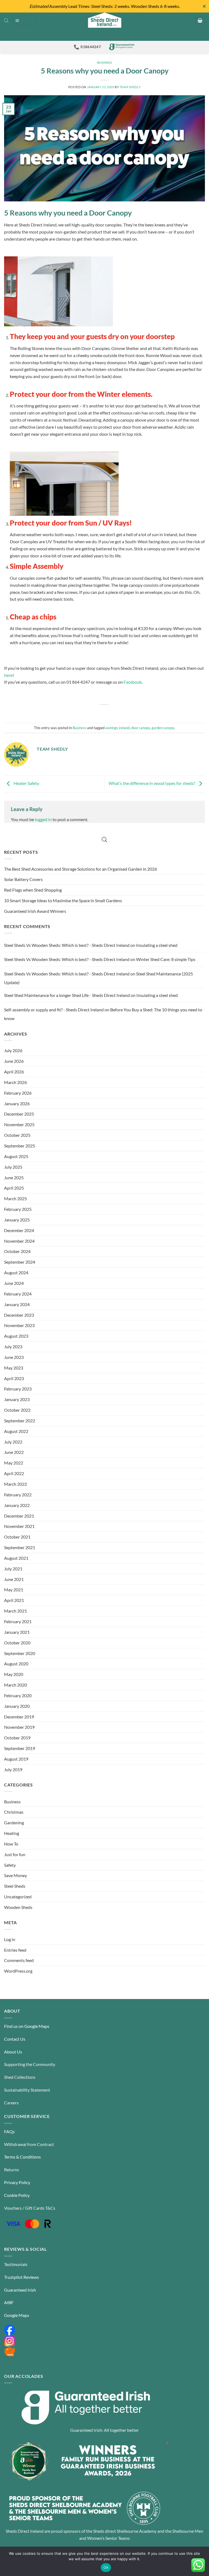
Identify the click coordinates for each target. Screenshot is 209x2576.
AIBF (9, 2302)
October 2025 (17, 1135)
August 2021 (16, 1558)
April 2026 (14, 1072)
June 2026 (14, 1061)
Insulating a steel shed (157, 945)
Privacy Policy (17, 2182)
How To (11, 1844)
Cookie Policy (17, 2195)
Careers (11, 2103)
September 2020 (20, 1653)
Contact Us (15, 2039)
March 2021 (16, 1611)
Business (105, 62)
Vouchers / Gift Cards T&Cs (30, 2208)
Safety (10, 1865)
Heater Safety (26, 783)
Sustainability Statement (27, 2090)
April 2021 (14, 1600)
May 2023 (14, 1368)
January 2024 (17, 1304)
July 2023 (13, 1347)
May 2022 (14, 1463)
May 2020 (14, 1674)
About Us (13, 2052)
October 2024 (17, 1251)
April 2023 (14, 1378)
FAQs (9, 2131)
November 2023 (19, 1325)
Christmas (14, 1812)
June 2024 (14, 1283)
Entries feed (15, 1950)
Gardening (14, 1823)
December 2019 (19, 1717)
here (8, 675)
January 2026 (17, 1103)
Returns (12, 2170)
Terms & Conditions (22, 2157)
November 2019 (19, 1727)
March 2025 (16, 1198)
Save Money (16, 1875)
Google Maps (17, 2315)
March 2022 (16, 1484)
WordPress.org (18, 1971)
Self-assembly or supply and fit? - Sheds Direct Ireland (54, 1010)
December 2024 (19, 1230)
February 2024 (18, 1294)
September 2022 (20, 1421)
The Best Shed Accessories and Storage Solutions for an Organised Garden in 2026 (81, 869)
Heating (12, 1833)
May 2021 (14, 1590)
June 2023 (14, 1357)
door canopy (141, 728)
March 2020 (16, 1685)
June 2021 (14, 1579)
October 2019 (17, 1738)
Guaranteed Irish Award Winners (35, 911)
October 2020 (17, 1643)
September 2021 (20, 1547)
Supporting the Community (30, 2064)
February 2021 (18, 1621)
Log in (10, 1939)
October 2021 (17, 1537)
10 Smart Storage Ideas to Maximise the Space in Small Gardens (63, 900)
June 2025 (14, 1178)
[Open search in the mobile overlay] (6, 20)
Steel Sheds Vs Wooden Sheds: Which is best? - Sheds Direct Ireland (67, 945)
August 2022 (16, 1431)
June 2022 (14, 1452)
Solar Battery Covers (23, 879)
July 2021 (13, 1569)
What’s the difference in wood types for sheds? (152, 783)
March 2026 (16, 1082)
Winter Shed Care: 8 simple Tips (166, 959)
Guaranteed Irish (20, 2290)
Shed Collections (20, 2077)
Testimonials (16, 2264)
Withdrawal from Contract (29, 2144)
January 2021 (17, 1632)
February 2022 (18, 1495)
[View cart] (200, 20)
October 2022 (17, 1410)
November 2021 (19, 1526)
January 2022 (17, 1505)
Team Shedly (130, 87)
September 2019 (20, 1748)
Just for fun (15, 1854)
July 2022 (13, 1442)
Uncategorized (18, 1897)
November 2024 (19, 1241)
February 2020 (18, 1695)
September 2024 (20, 1262)
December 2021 (19, 1516)
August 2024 (16, 1272)
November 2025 (19, 1124)
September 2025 (20, 1146)
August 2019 (16, 1759)
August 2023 (16, 1336)
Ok (106, 2567)
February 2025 (18, 1209)
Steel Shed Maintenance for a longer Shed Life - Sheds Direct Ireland (67, 995)
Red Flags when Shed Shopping (33, 890)
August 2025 (16, 1156)
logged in (43, 819)
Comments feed (19, 1960)
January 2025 (17, 1220)
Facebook (133, 682)
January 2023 (17, 1399)
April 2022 (14, 1473)
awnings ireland (117, 728)
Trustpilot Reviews (21, 2277)
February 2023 (18, 1389)
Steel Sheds (15, 1886)
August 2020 (16, 1664)
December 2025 (19, 1114)
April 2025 (14, 1188)
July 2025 (13, 1167)
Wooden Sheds (18, 1907)
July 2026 (13, 1050)
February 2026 (18, 1093)
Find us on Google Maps (27, 2026)
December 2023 (19, 1315)
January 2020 (17, 1706)
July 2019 (13, 1769)
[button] (25, 20)
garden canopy (163, 728)
